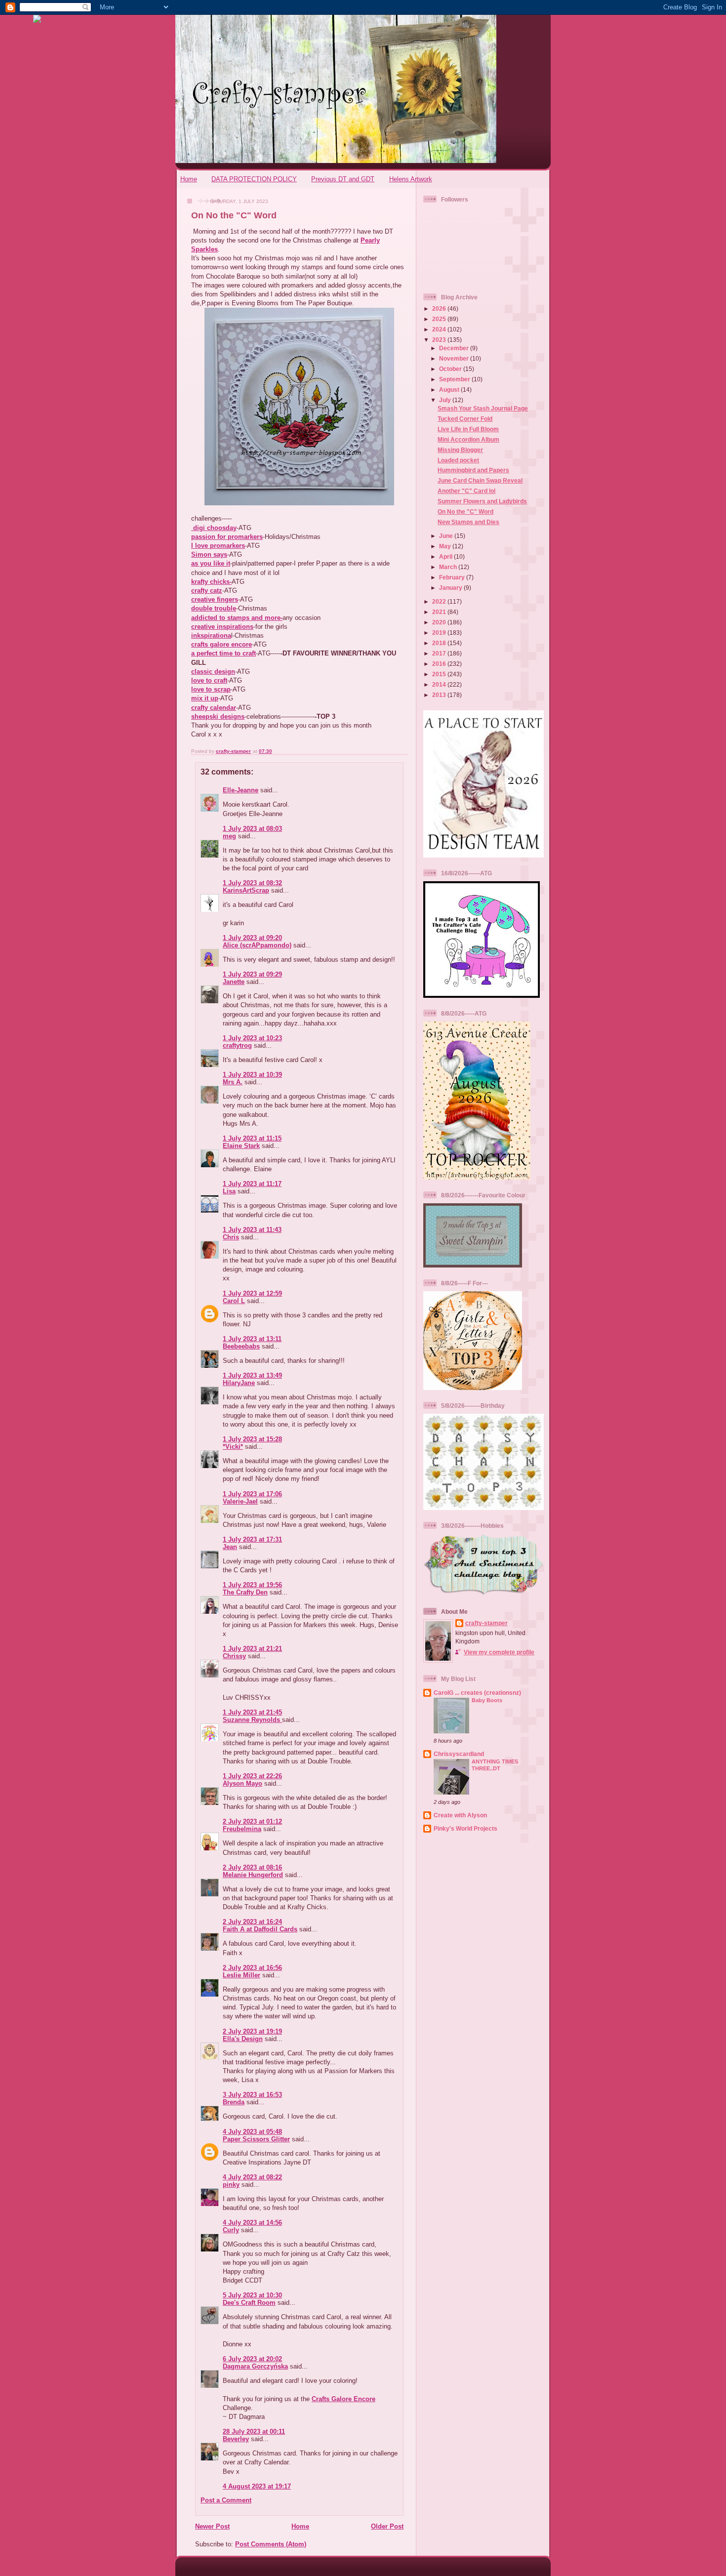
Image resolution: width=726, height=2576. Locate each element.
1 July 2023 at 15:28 (252, 1439)
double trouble (214, 608)
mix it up (205, 698)
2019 (440, 633)
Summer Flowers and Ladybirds (482, 501)
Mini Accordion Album (468, 439)
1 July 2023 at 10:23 (252, 1038)
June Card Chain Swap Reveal (480, 480)
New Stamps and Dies (468, 522)
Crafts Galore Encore (343, 2399)
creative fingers (215, 599)
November (455, 358)
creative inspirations (222, 627)
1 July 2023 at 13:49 (252, 1375)
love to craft (209, 680)
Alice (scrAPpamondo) (257, 945)
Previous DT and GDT (343, 179)
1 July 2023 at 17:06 (252, 1494)
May (446, 546)
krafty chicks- (211, 582)
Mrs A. (233, 1082)
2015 (440, 674)
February (453, 577)
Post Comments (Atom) (271, 2544)
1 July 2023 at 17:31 (252, 1539)
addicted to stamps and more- (237, 618)
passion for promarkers (227, 537)
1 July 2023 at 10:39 (252, 1075)
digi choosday (214, 528)
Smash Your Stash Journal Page (483, 408)
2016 (440, 664)
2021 (440, 612)
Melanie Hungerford (253, 1875)
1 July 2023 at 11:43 (252, 1230)
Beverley (236, 2439)
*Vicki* (233, 1447)
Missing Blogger (460, 450)
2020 (440, 622)
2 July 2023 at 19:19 (252, 2031)
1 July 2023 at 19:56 (252, 1585)
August (450, 389)
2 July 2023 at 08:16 (252, 1867)
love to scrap (211, 689)
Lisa (229, 1191)
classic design (213, 672)
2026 (440, 308)
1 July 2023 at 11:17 (252, 1184)
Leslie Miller (242, 1975)
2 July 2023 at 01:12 (252, 1821)
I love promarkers (218, 546)
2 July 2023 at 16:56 (252, 1968)
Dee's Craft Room (249, 2303)
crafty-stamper (486, 1623)
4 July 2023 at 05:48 (252, 2132)
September (455, 379)
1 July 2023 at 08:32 (252, 883)
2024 (440, 329)
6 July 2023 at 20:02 (252, 2359)
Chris (231, 1237)
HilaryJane (239, 1383)
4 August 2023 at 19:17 (257, 2486)
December (455, 348)
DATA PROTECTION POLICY (254, 179)
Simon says (209, 554)
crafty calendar (214, 708)
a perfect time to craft (223, 653)
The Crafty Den (245, 1592)
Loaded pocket (458, 460)
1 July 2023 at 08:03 (252, 829)
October (451, 369)
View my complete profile (499, 1652)
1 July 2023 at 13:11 (252, 1339)
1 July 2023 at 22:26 (252, 1776)
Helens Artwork (411, 179)
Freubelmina (242, 1829)
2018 (440, 643)
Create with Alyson (460, 1815)
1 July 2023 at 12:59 (252, 1293)
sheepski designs (218, 716)
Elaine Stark (241, 1146)
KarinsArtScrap (246, 890)
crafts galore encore (222, 644)
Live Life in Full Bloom (468, 429)
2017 (440, 653)
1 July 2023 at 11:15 (252, 1138)
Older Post (387, 2526)
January (451, 588)
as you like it (211, 563)
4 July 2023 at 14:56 (252, 2223)
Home (189, 179)
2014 (440, 684)
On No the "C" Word (465, 511)
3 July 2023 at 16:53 (252, 2095)
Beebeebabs (241, 1346)
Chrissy (234, 1656)
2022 (440, 601)
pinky (231, 2185)
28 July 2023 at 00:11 (254, 2432)
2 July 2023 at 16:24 (252, 1922)
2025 (440, 319)
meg (229, 836)
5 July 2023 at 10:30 (252, 2295)
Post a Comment (226, 2500)
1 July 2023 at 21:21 (252, 1649)
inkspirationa (211, 635)
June (447, 536)
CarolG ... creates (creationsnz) (477, 1693)
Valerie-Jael (240, 1501)
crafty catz (207, 591)
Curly (231, 2230)
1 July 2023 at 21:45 (252, 1712)
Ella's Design (243, 2039)
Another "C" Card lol (466, 491)
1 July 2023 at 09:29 (252, 974)
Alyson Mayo (242, 1783)
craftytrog (237, 1045)
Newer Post (212, 2526)
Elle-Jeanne (241, 790)
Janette (234, 982)
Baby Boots (487, 1700)
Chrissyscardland (459, 1754)
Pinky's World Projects (465, 1828)
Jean (230, 1547)
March (449, 567)
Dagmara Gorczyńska (255, 2366)
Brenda (234, 2102)
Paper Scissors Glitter (256, 2139)
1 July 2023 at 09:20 (252, 938)
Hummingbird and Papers (473, 470)
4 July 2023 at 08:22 (252, 2177)
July (446, 400)
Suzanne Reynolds (252, 1720)
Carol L (234, 1301)
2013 (440, 695)
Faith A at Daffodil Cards (260, 1929)
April (446, 556)
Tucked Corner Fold (465, 419)
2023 (440, 340)
